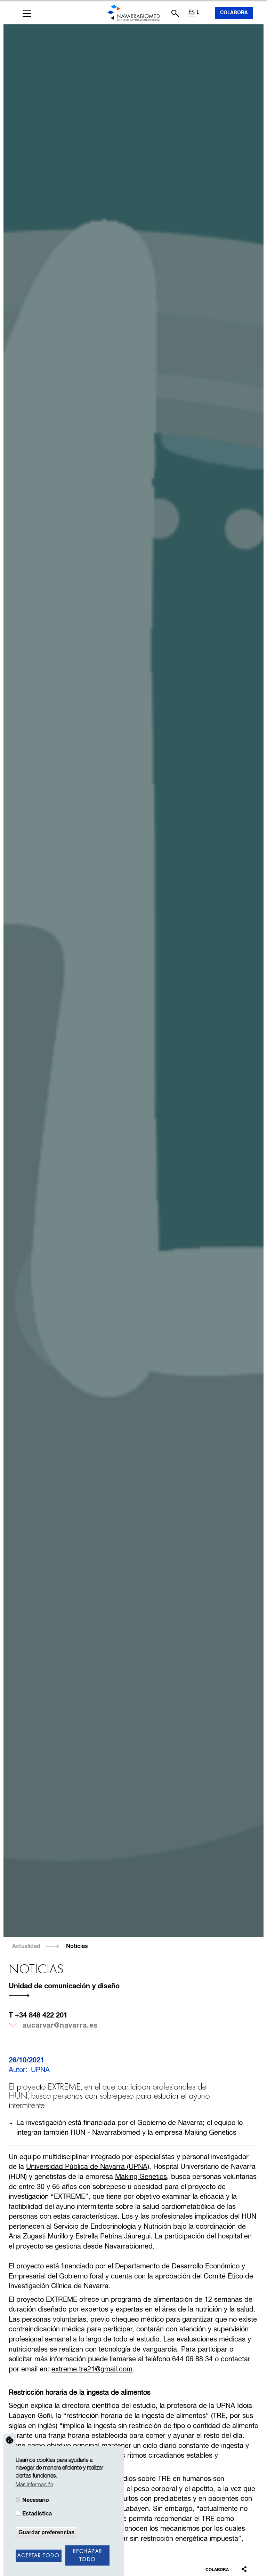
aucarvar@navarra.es (60, 2026)
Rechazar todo (87, 2556)
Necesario (36, 2500)
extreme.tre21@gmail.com (92, 2369)
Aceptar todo (38, 2556)
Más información (34, 2485)
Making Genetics (141, 2177)
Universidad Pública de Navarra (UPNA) (88, 2167)
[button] (27, 14)
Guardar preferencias (46, 2532)
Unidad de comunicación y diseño (64, 1986)
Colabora (234, 13)
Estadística (37, 2514)
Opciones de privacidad (10, 2440)
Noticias (77, 1946)
